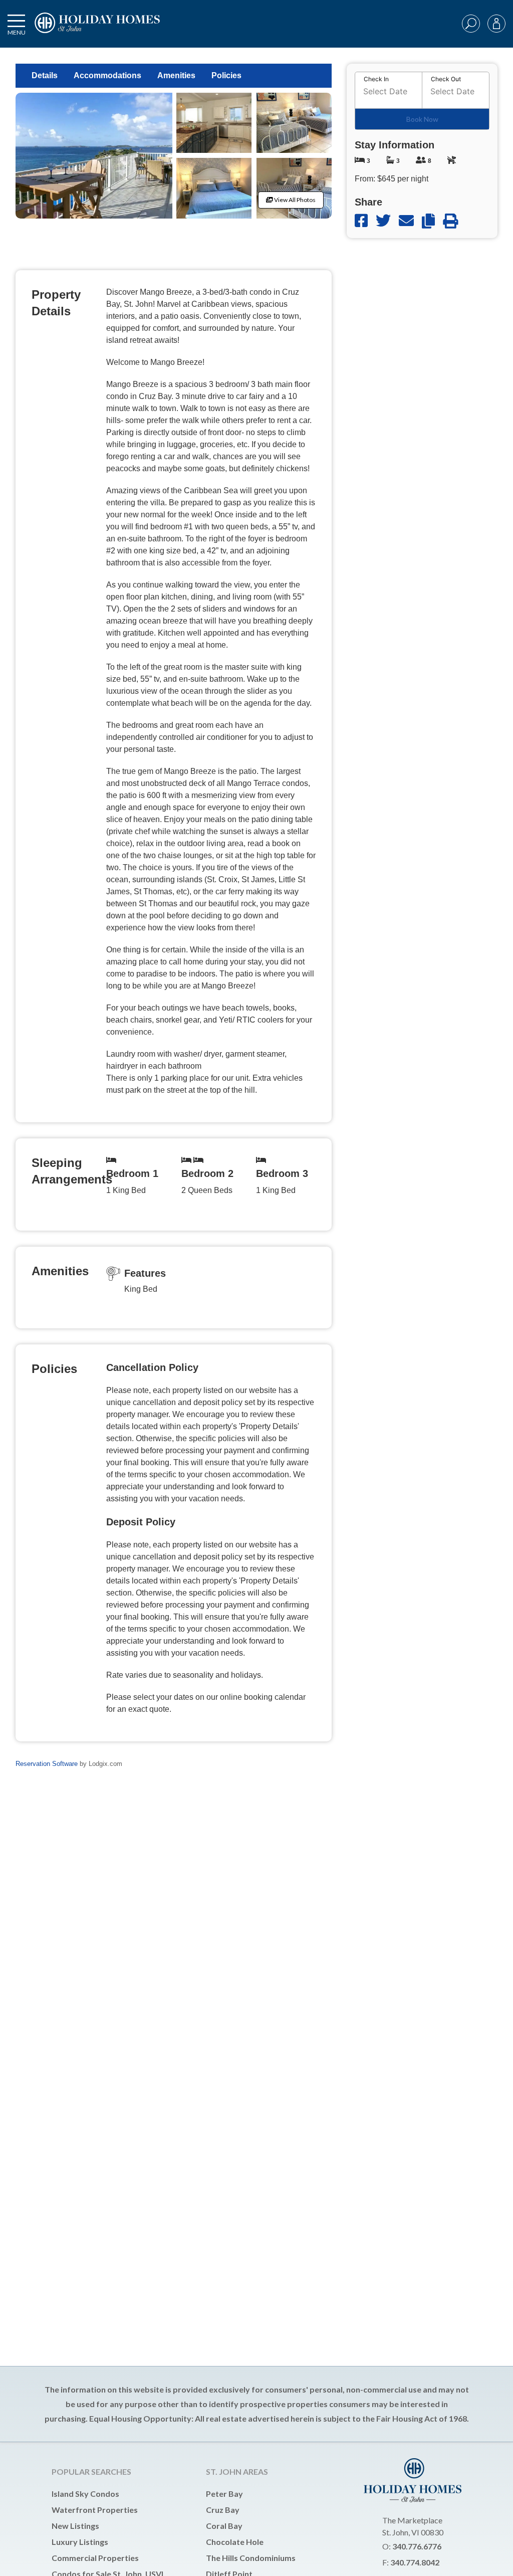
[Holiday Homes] (96, 31)
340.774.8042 (415, 2562)
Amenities (176, 75)
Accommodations (107, 75)
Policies (226, 75)
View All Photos (294, 200)
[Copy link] (432, 221)
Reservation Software (47, 1764)
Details (45, 75)
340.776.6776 (417, 2546)
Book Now (422, 119)
